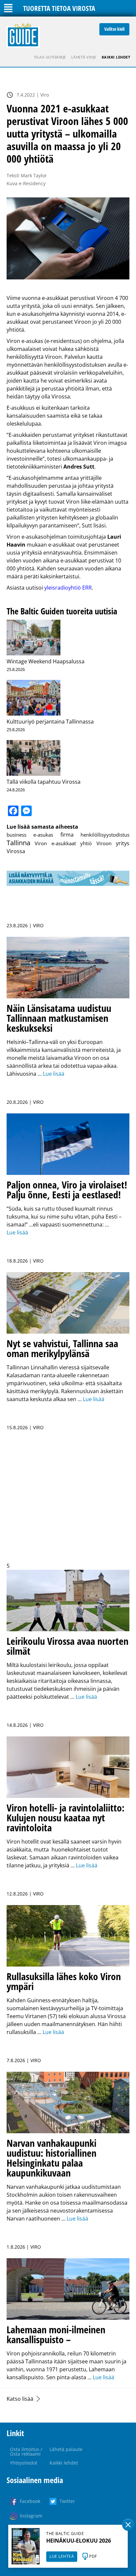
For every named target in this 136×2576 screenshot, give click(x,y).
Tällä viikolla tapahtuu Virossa (44, 782)
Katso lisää (20, 2399)
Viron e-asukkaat (55, 843)
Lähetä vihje (84, 57)
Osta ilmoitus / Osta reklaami (26, 2451)
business (17, 835)
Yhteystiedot (24, 2463)
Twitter (67, 2501)
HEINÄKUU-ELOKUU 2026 (79, 2541)
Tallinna (18, 843)
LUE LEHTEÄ (62, 2556)
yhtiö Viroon (96, 843)
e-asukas (43, 835)
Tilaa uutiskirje (50, 57)
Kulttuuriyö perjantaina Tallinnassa (50, 722)
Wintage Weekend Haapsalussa (46, 661)
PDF (93, 2556)
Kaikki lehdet (116, 57)
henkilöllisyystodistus (105, 835)
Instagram (31, 2516)
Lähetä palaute (66, 2449)
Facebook (30, 2501)
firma (67, 835)
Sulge (128, 2525)
